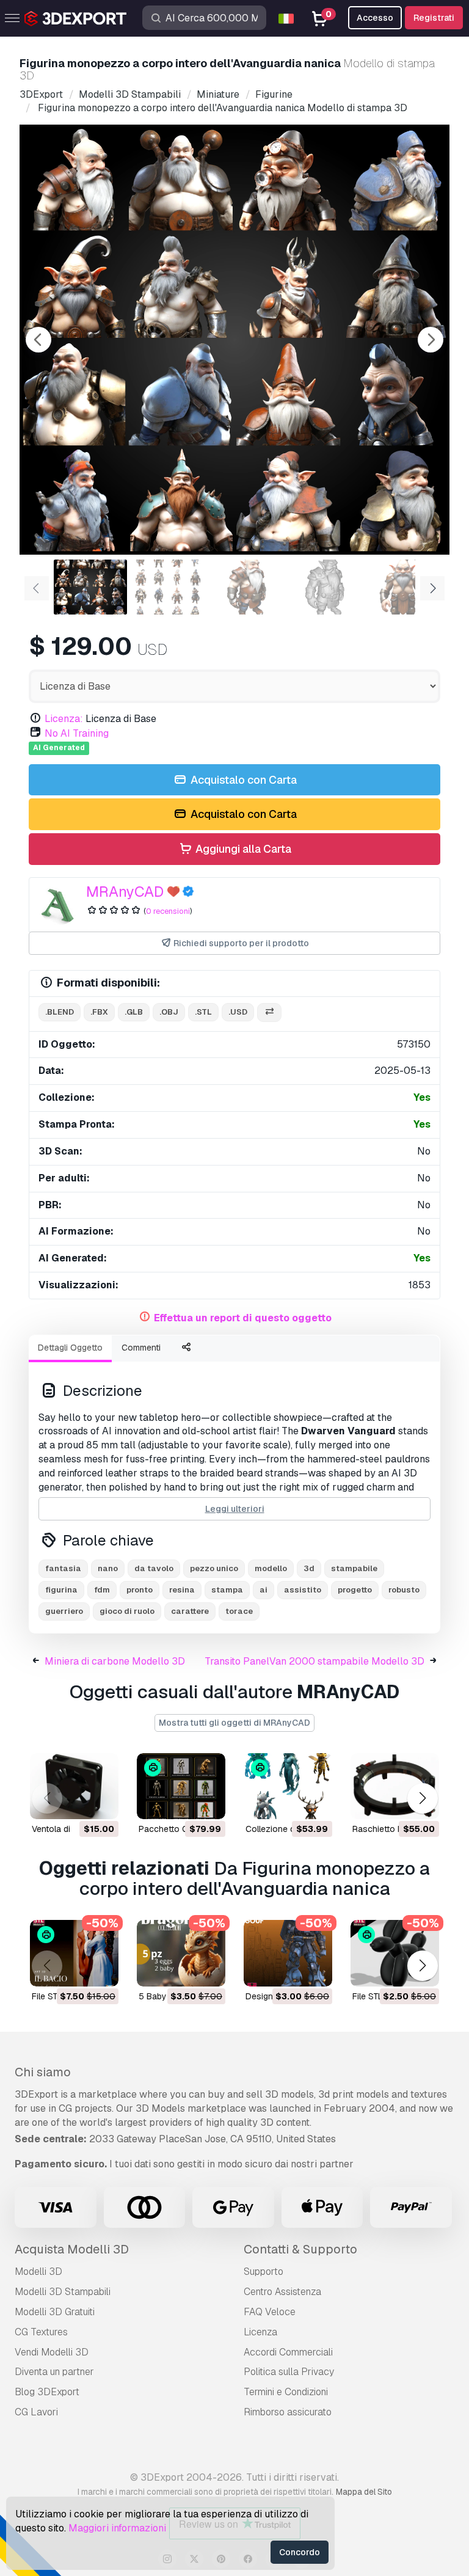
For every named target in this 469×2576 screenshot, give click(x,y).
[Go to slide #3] (247, 587)
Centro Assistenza (282, 2292)
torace (239, 1611)
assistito (303, 1590)
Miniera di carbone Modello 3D (115, 1661)
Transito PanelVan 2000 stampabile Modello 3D (314, 1661)
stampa (227, 1590)
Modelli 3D (38, 2271)
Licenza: (64, 719)
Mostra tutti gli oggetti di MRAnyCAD (234, 1723)
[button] (422, 1798)
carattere (190, 1611)
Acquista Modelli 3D (72, 2249)
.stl (203, 1012)
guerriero (64, 1611)
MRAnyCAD (125, 892)
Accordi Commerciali (288, 2352)
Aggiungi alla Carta (242, 849)
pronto (140, 1590)
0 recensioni (168, 911)
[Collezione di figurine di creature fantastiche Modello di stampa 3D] (288, 1786)
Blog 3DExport (47, 2392)
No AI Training (77, 733)
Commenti (141, 1348)
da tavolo (154, 1568)
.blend (60, 1012)
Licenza (260, 2332)
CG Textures (41, 2332)
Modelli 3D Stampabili (63, 2292)
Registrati (434, 18)
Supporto (264, 2271)
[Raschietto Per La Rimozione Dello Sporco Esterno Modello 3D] (395, 1786)
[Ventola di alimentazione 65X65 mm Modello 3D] (74, 1786)
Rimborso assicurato (288, 2412)
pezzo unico (214, 1568)
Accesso (375, 18)
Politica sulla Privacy (289, 2372)
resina (182, 1590)
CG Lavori (36, 2412)
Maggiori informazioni (117, 2528)
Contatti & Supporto (300, 2249)
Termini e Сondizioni (286, 2392)
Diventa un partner (54, 2372)
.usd (238, 1012)
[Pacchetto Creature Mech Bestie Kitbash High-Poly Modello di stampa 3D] (181, 1786)
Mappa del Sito (364, 2492)
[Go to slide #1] (90, 587)
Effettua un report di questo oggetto (243, 1318)
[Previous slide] (38, 340)
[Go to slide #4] (325, 587)
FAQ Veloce (270, 2312)
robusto (404, 1590)
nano (108, 1568)
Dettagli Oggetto (70, 1348)
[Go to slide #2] (169, 587)
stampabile (354, 1568)
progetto (355, 1590)
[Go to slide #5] (403, 587)
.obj (169, 1012)
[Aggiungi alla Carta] (76, 1802)
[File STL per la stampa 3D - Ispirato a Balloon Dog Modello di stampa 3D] (395, 1953)
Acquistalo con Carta (242, 780)
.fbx (99, 1012)
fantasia (63, 1568)
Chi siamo (43, 2072)
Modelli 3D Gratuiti (55, 2312)
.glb (134, 1012)
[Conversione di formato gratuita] (269, 1013)
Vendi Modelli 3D (52, 2352)
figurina (61, 1590)
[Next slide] (431, 340)
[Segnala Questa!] (101, 1802)
